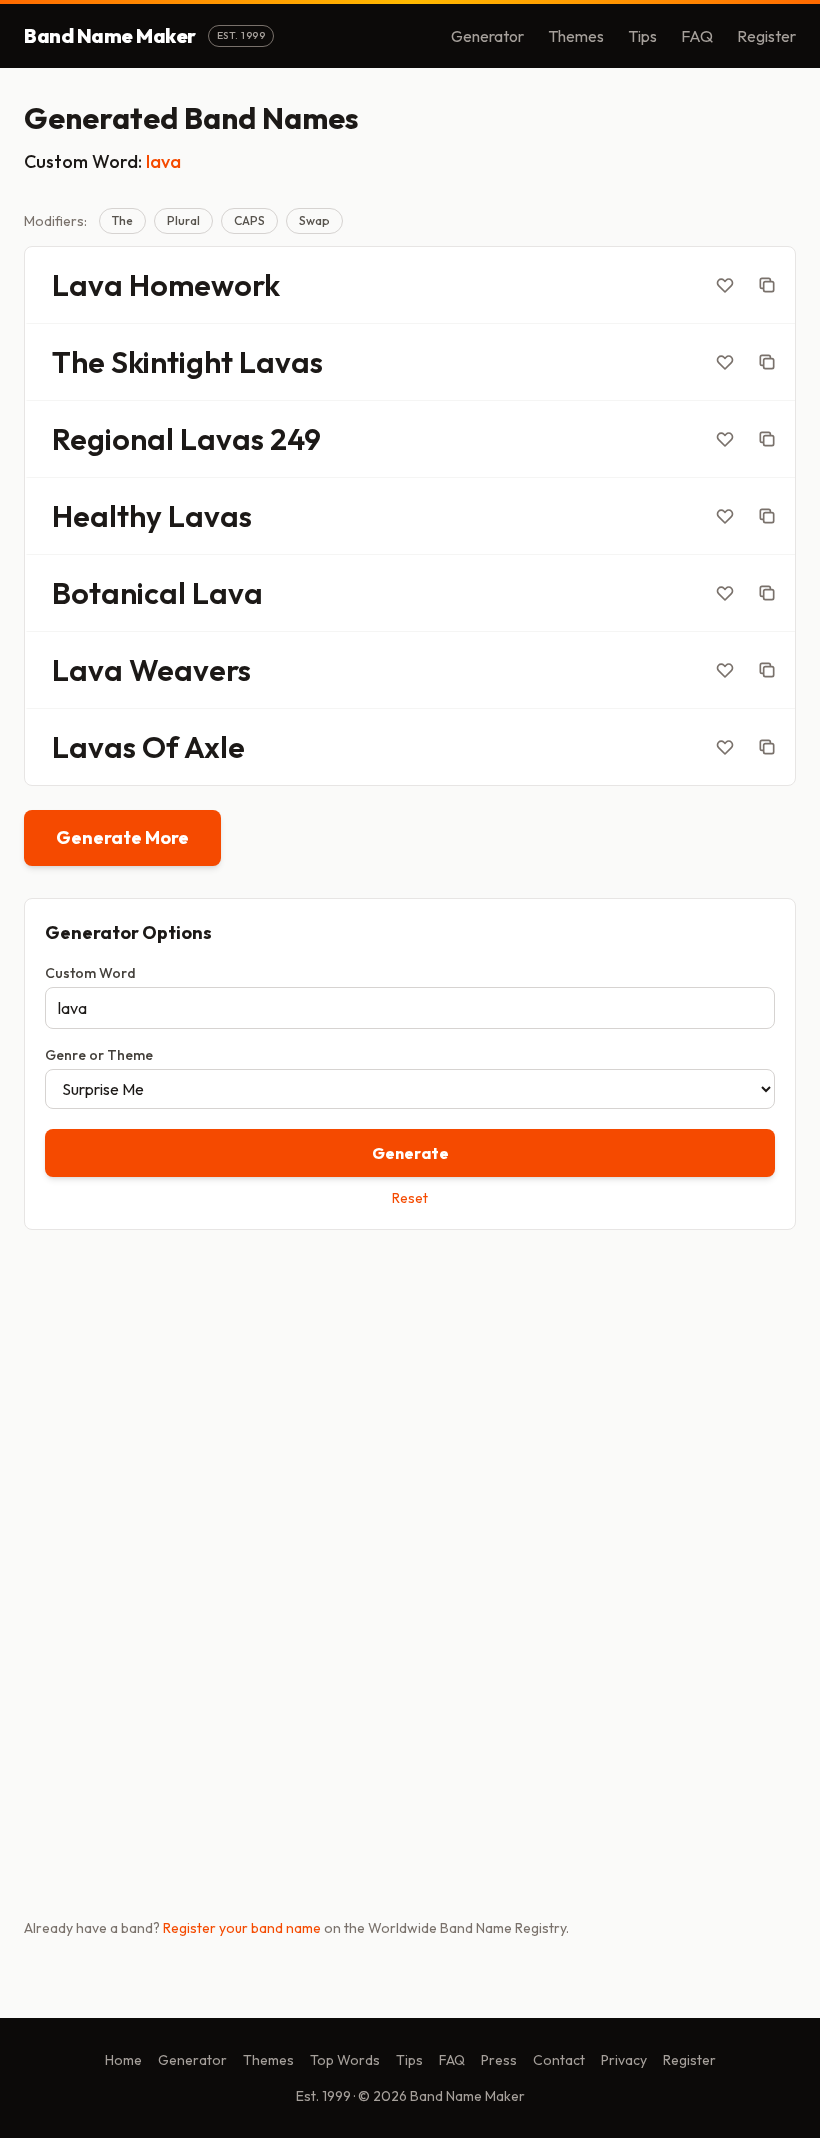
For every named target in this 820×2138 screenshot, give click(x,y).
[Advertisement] (410, 1402)
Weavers (190, 670)
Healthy (107, 516)
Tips (642, 36)
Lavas (281, 362)
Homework (204, 285)
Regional (113, 439)
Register (766, 36)
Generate (410, 1153)
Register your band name (242, 1928)
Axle (214, 747)
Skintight (172, 362)
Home (123, 2060)
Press (499, 2060)
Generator (487, 36)
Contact (559, 2060)
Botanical (119, 593)
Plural (183, 220)
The (122, 220)
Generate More (122, 837)
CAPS (249, 220)
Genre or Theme (99, 1055)
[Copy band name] (767, 285)
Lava (87, 285)
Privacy (624, 2060)
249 (295, 439)
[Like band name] (725, 285)
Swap (314, 220)
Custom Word (90, 973)
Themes (576, 36)
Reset (410, 1198)
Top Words (345, 2060)
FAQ (697, 36)
